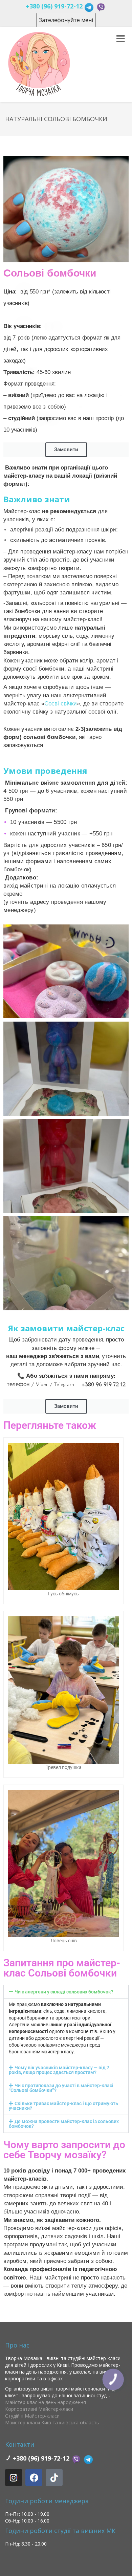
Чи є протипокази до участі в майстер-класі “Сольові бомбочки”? (61, 2088)
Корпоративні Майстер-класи (39, 2409)
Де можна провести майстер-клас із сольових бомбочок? (64, 2124)
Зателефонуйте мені (66, 20)
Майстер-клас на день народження (46, 2402)
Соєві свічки (61, 704)
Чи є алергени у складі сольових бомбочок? (64, 1992)
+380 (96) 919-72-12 (54, 6)
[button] (66, 1992)
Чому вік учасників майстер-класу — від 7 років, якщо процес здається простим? (59, 2070)
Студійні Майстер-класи (32, 2416)
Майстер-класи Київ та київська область (52, 2422)
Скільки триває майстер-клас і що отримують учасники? (63, 2106)
